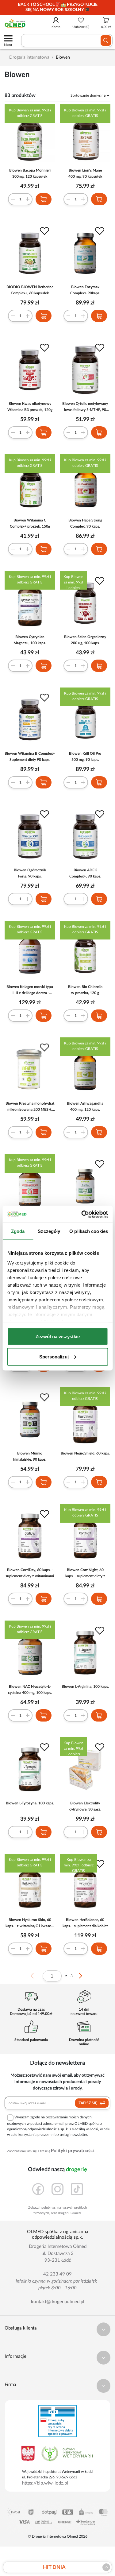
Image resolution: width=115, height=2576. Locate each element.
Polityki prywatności (72, 2151)
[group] (57, 7)
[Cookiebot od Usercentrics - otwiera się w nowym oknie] (82, 1214)
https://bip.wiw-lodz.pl (45, 2483)
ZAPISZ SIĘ (88, 2103)
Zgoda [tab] (18, 1231)
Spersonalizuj (54, 1356)
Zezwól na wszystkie (58, 1336)
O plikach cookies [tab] (89, 1231)
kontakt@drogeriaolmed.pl (58, 2302)
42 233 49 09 (57, 2274)
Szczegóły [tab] (49, 1231)
